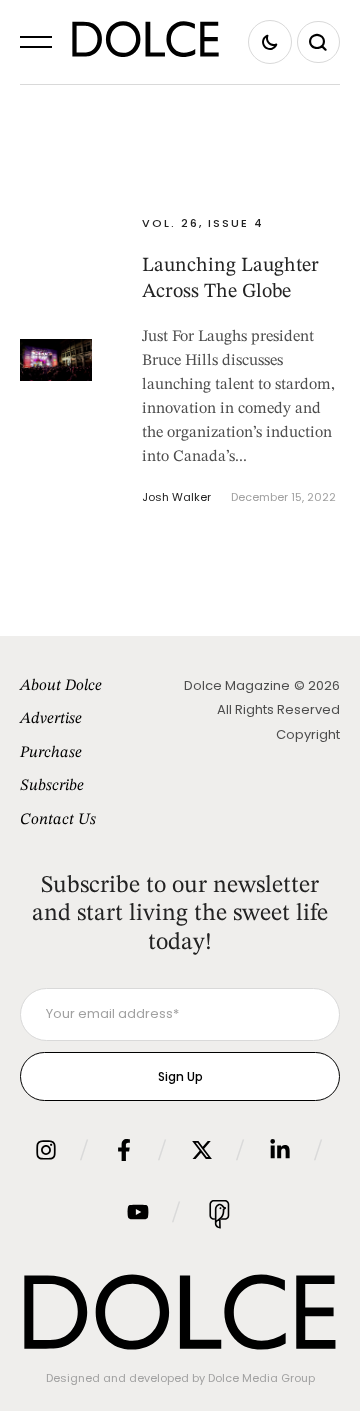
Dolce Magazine (237, 685)
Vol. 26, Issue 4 (203, 223)
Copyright (308, 734)
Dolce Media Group (261, 1378)
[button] (36, 42)
